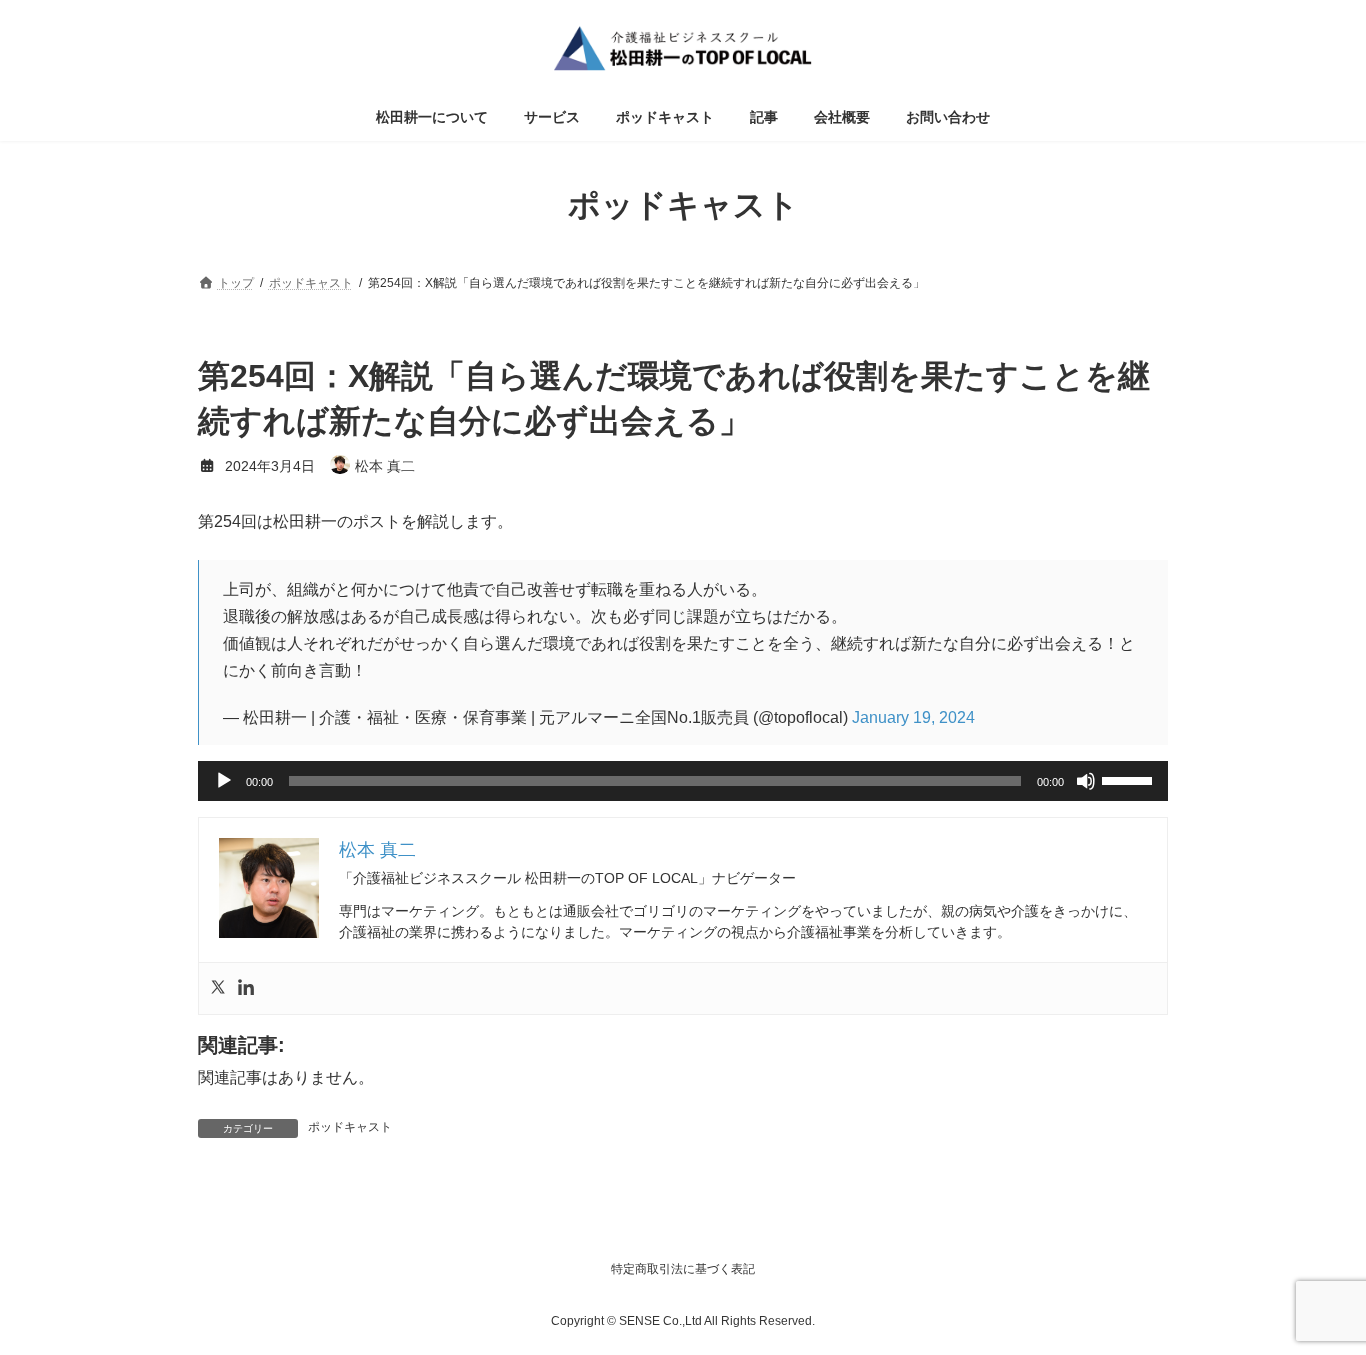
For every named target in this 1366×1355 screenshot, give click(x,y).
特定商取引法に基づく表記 (683, 1269)
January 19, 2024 (913, 717)
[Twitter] (218, 988)
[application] (683, 781)
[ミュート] (1086, 781)
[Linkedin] (246, 988)
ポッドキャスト (350, 1127)
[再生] (224, 781)
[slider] (1130, 779)
